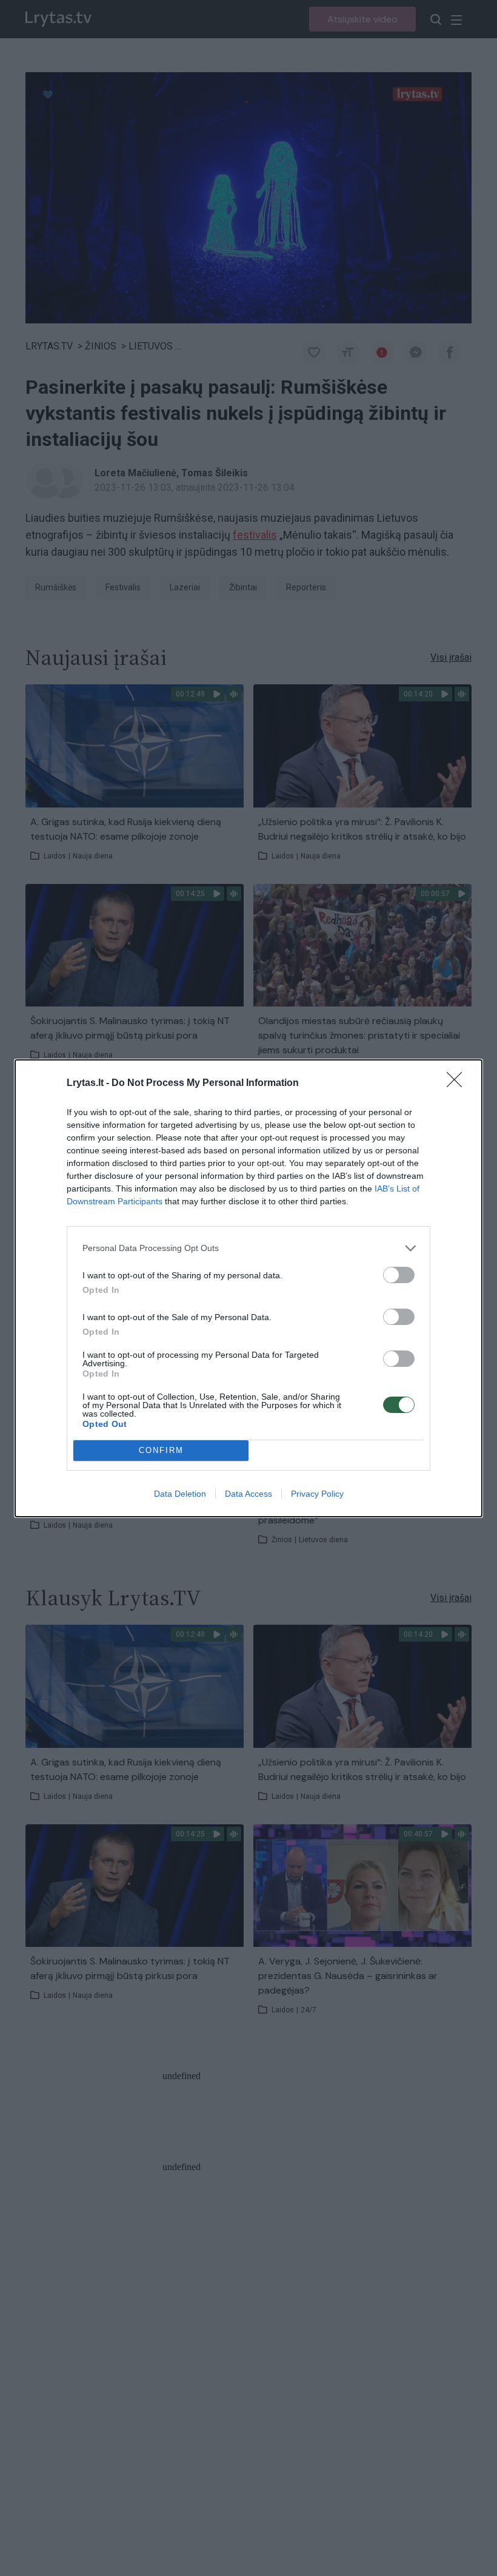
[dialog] (248, 1288)
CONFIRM (161, 1450)
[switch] (399, 1275)
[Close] (458, 1084)
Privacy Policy (317, 1494)
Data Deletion (180, 1494)
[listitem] (248, 1248)
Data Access (248, 1494)
